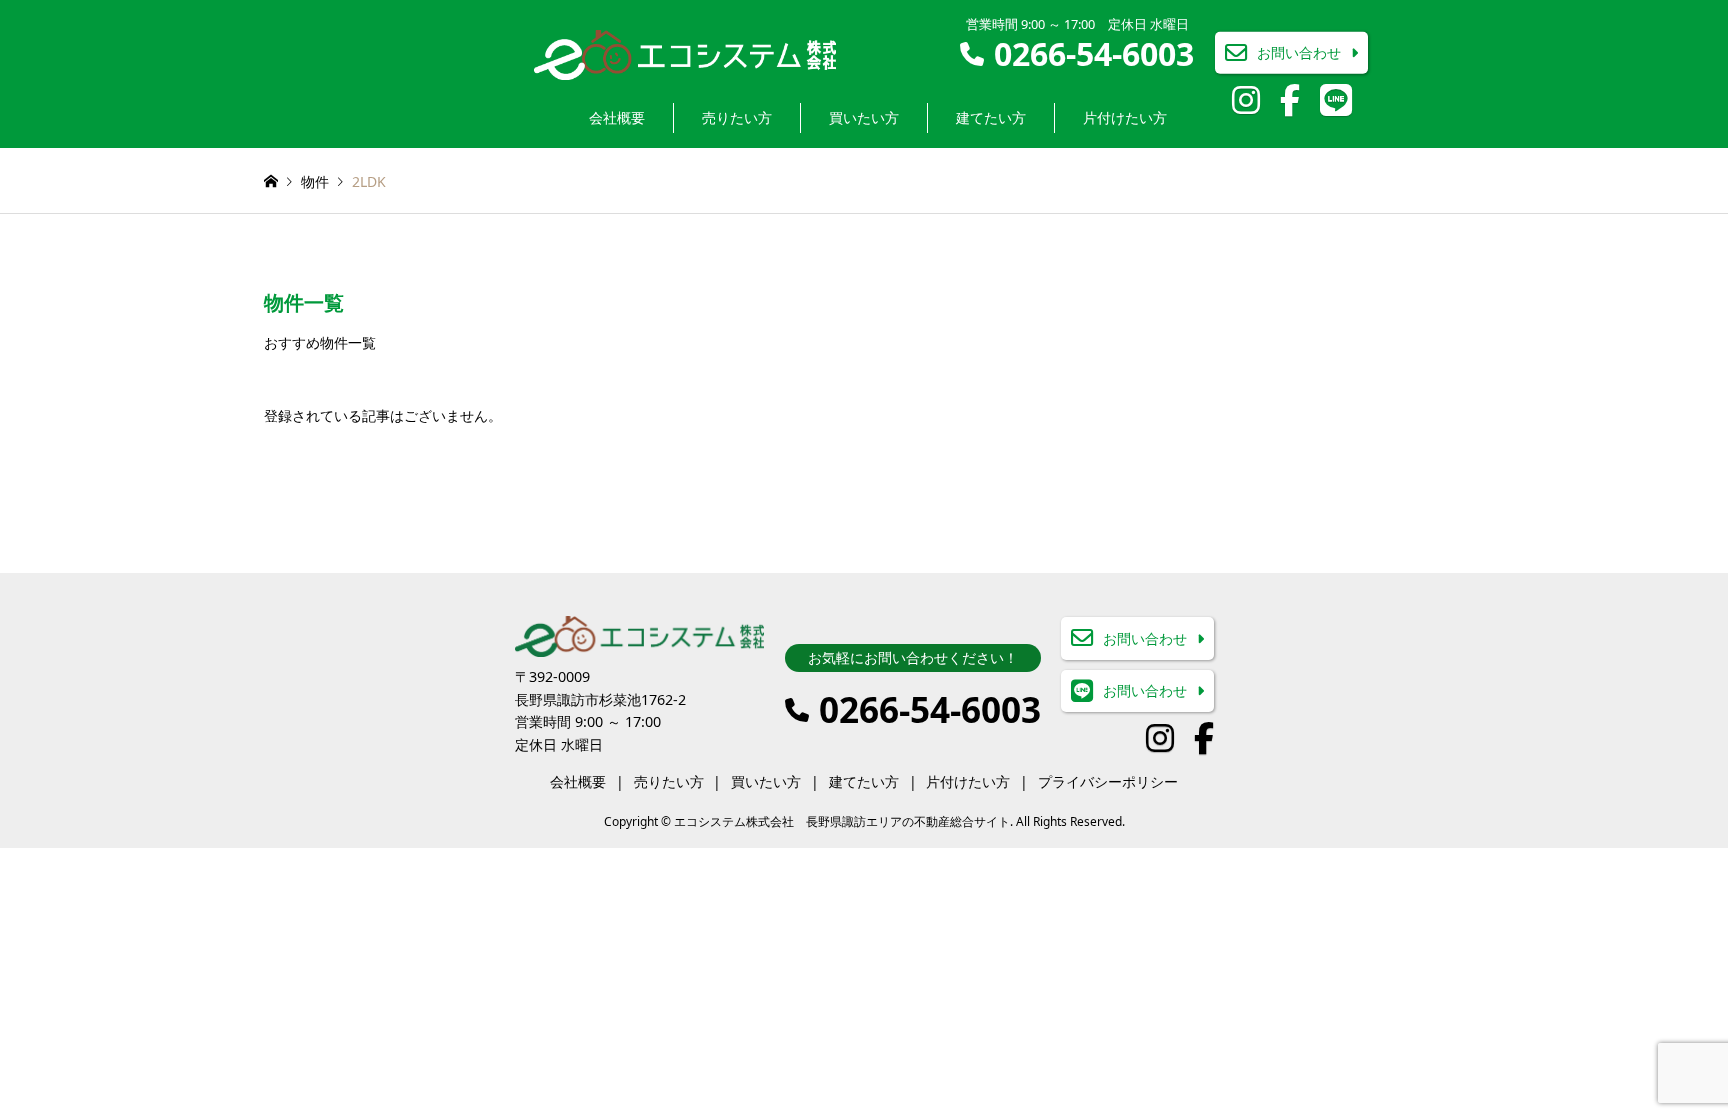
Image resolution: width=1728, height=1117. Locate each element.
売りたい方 (737, 117)
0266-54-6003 (1094, 54)
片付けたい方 (1125, 117)
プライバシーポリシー (1108, 781)
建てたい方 (991, 117)
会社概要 (617, 117)
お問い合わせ (1299, 52)
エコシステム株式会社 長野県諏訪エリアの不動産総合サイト (842, 821)
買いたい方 (864, 117)
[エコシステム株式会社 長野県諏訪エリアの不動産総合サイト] (685, 53)
